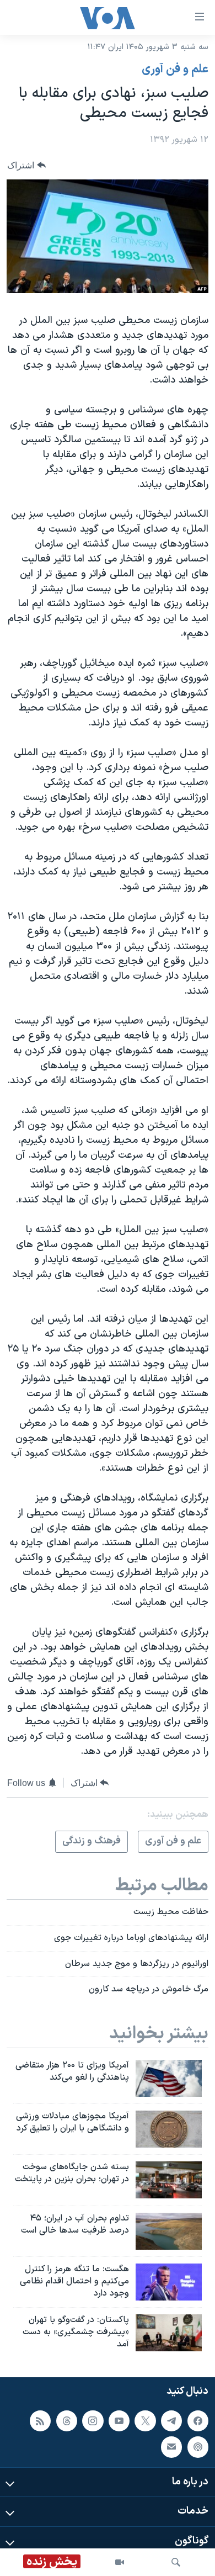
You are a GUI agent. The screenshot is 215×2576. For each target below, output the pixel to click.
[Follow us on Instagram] (93, 2420)
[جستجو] (176, 2562)
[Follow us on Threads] (67, 2420)
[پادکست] (198, 2447)
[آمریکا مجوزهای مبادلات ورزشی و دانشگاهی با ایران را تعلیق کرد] (169, 2129)
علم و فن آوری (175, 70)
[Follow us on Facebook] (198, 2420)
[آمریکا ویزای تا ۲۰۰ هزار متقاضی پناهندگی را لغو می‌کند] (169, 2078)
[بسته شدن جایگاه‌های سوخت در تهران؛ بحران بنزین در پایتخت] (169, 2180)
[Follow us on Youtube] (119, 2420)
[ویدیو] (120, 2562)
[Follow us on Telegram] (171, 2420)
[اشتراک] (171, 2447)
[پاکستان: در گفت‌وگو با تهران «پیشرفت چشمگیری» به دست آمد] (169, 2333)
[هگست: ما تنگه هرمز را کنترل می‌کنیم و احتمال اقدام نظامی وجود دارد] (169, 2282)
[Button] (26, 165)
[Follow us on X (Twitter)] (145, 2420)
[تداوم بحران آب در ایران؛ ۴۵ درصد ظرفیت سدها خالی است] (169, 2231)
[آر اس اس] (40, 2420)
